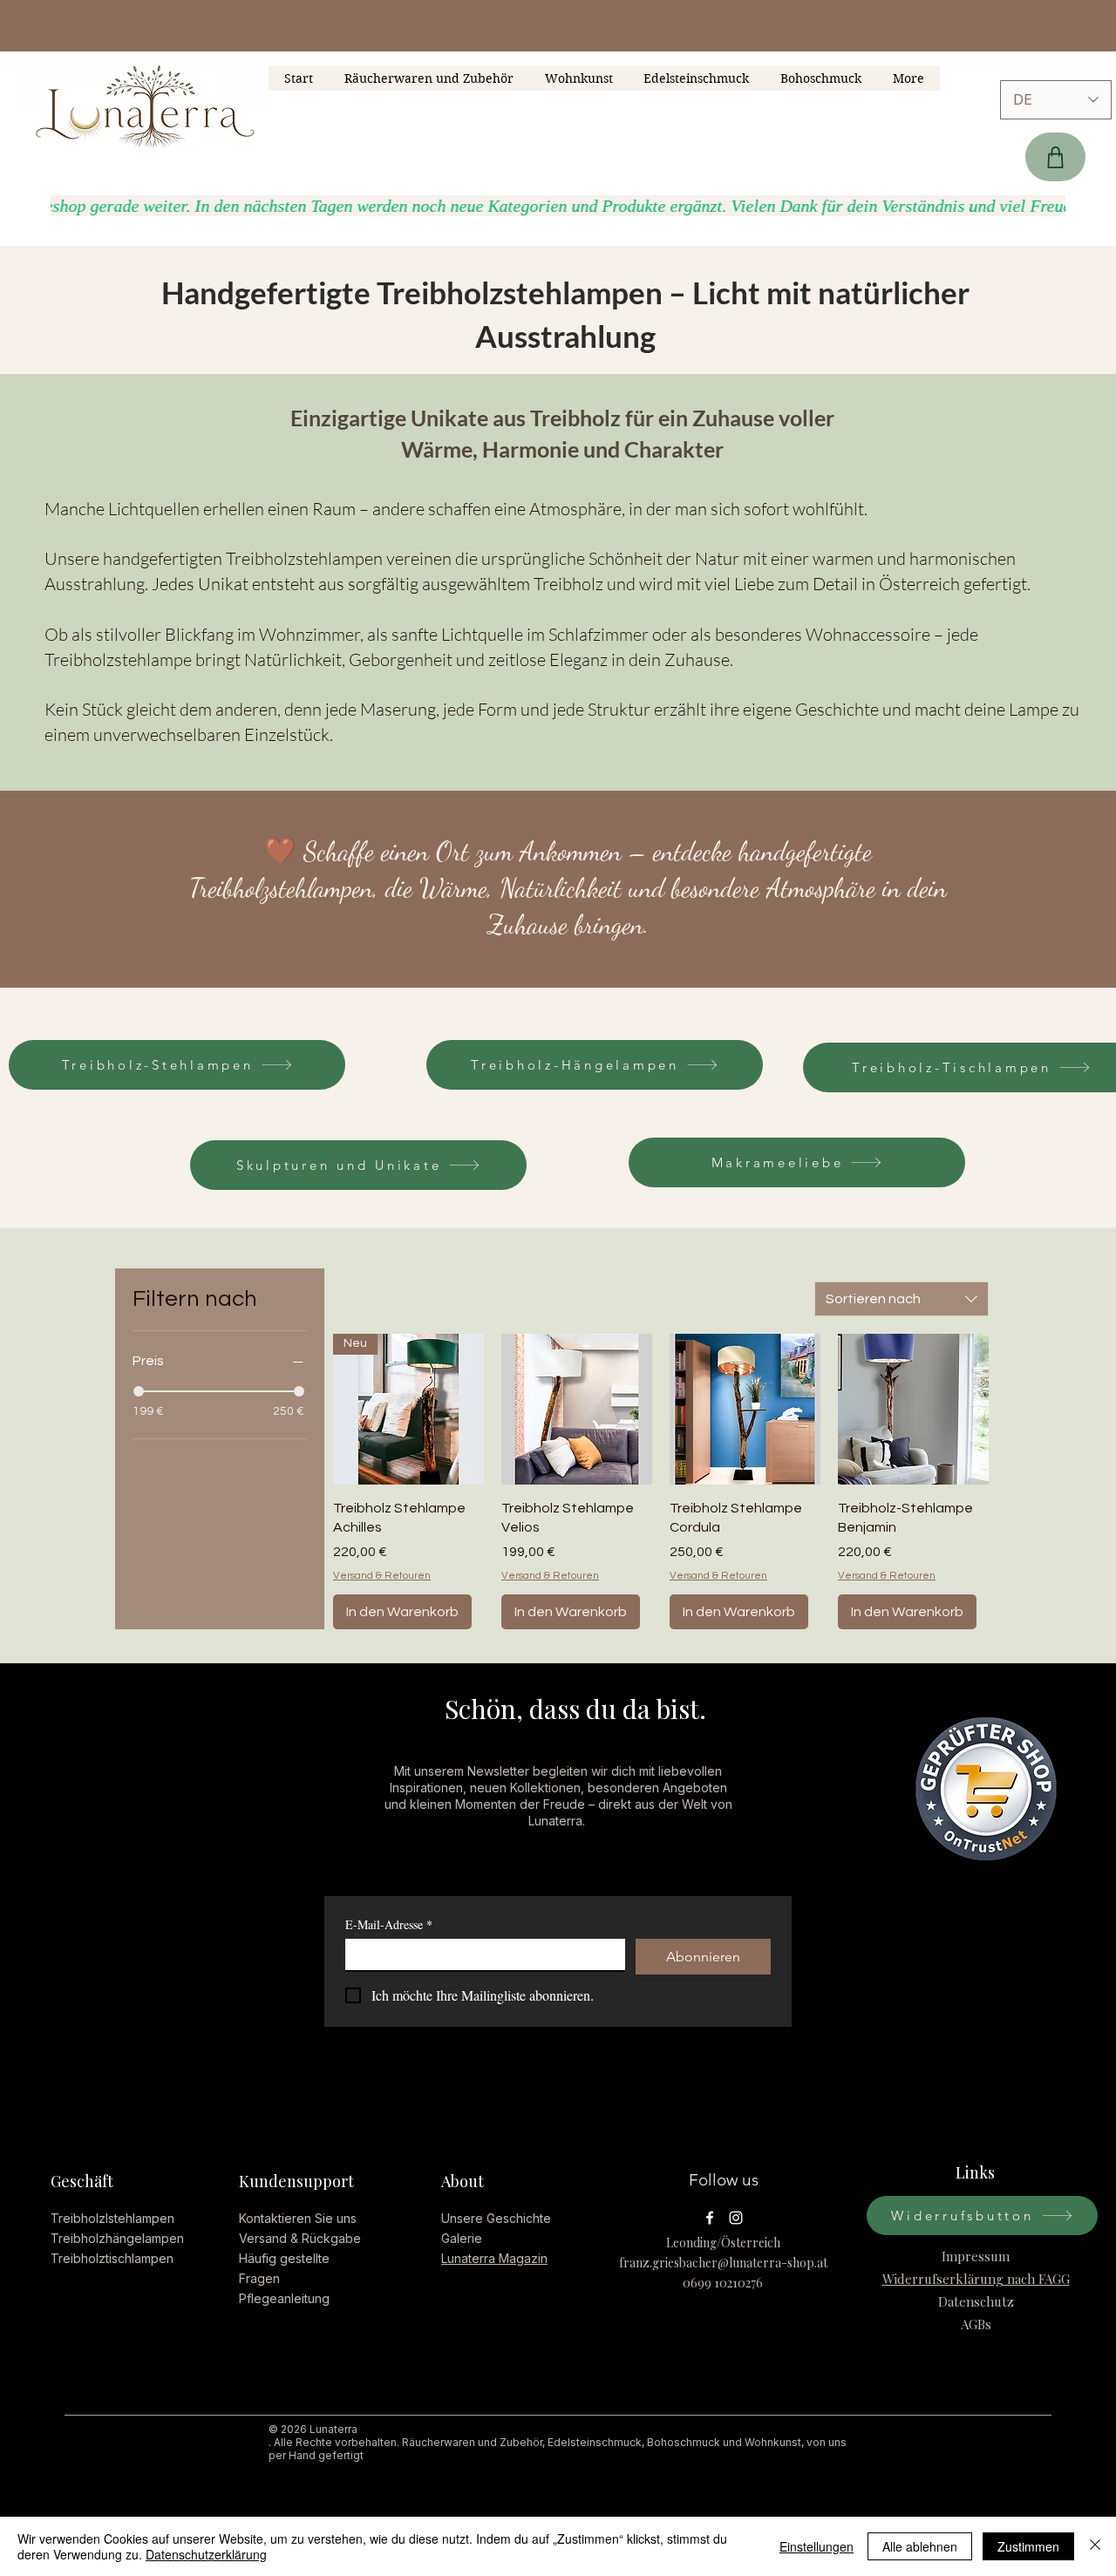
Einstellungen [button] (817, 2546)
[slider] (139, 1391)
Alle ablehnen (920, 2546)
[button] (821, 78)
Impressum (976, 2256)
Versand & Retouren (382, 1576)
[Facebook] (710, 2218)
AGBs (976, 2324)
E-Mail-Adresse (389, 1924)
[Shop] (1055, 157)
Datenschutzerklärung (206, 2554)
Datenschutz (976, 2301)
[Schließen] (1095, 2546)
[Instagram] (736, 2218)
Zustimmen (1028, 2546)
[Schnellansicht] (577, 1409)
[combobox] (902, 1299)
